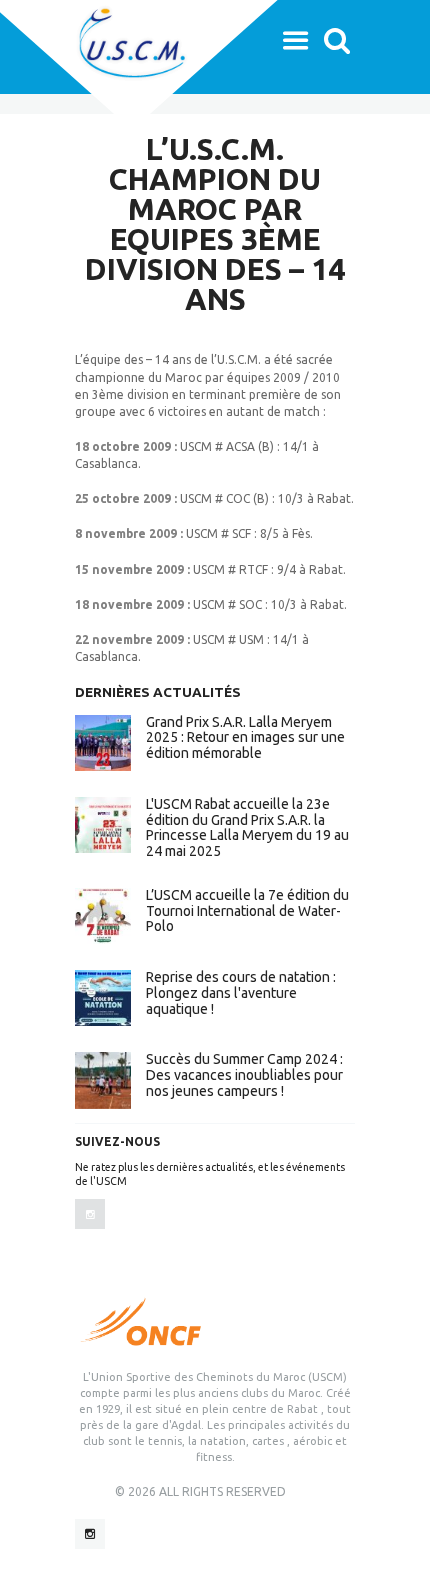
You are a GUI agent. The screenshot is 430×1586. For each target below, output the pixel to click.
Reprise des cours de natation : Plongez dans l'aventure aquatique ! (241, 993)
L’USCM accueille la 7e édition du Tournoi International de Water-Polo (247, 911)
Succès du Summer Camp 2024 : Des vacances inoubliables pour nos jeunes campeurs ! (244, 1075)
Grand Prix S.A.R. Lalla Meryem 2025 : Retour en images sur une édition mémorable (245, 738)
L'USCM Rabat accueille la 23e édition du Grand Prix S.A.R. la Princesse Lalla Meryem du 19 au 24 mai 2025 (247, 827)
